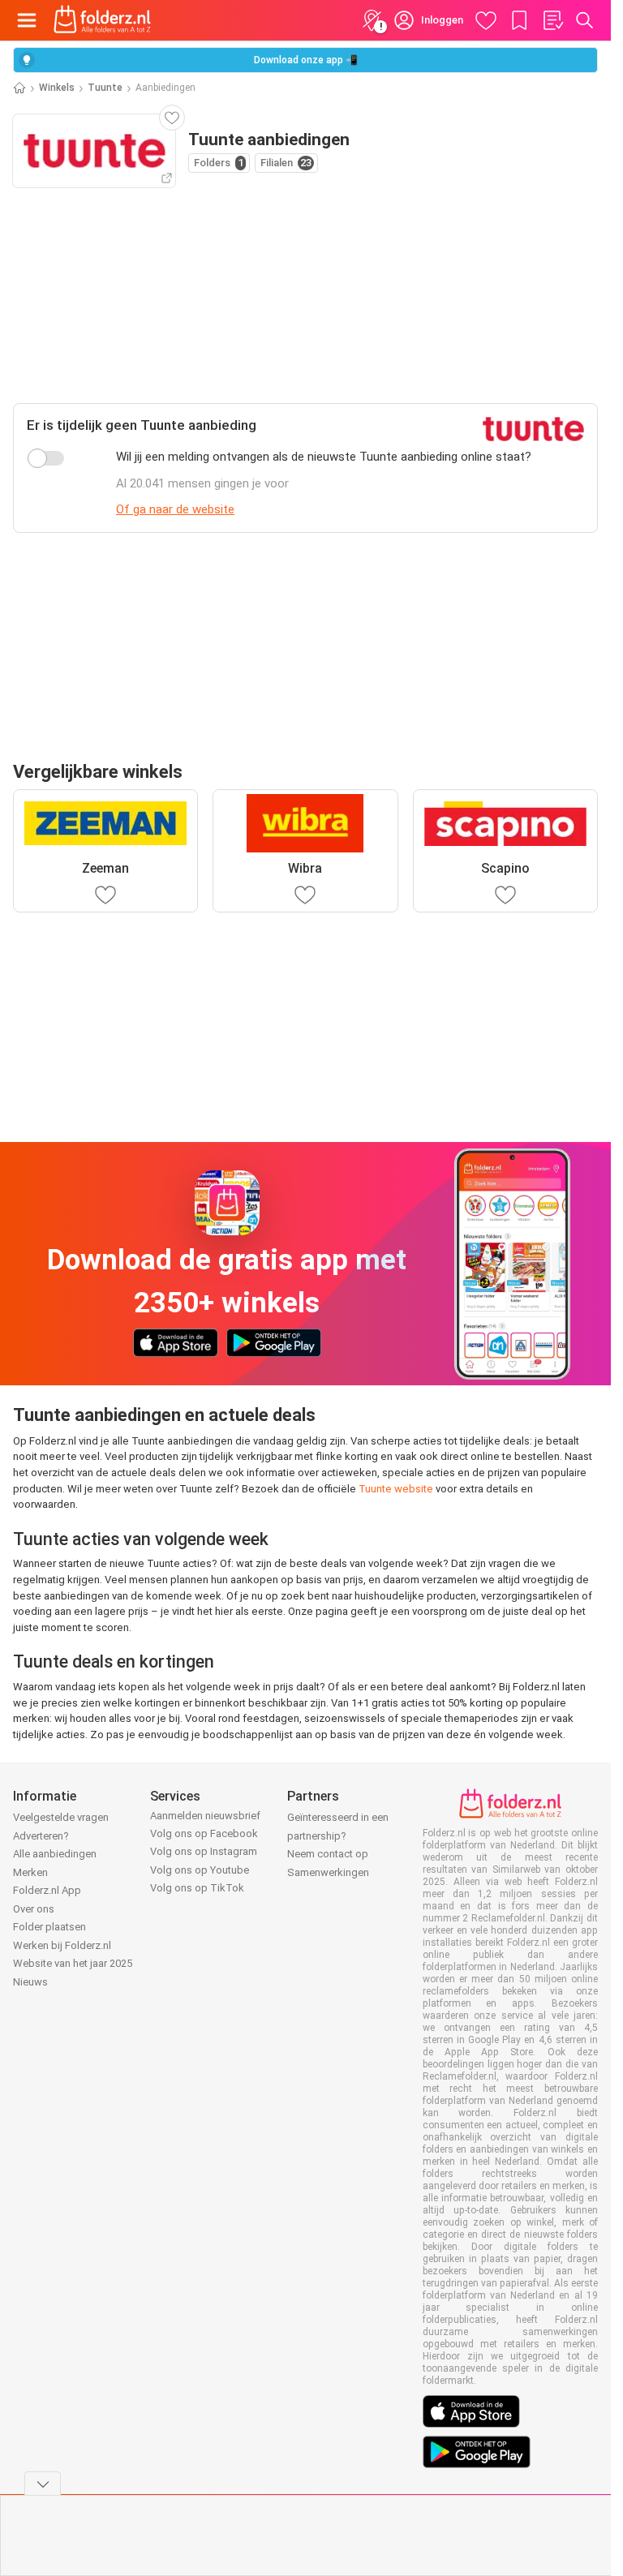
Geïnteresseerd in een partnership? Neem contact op (338, 1835)
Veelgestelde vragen (61, 1817)
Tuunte (105, 88)
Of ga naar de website (175, 509)
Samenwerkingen (328, 1872)
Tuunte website (396, 1489)
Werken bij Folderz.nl (62, 1945)
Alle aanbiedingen (55, 1854)
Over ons (34, 1909)
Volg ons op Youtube (200, 1870)
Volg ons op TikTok (197, 1888)
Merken (30, 1872)
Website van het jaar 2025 (73, 1963)
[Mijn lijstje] (552, 20)
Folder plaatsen (49, 1927)
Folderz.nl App (47, 1890)
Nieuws (30, 1982)
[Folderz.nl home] (102, 20)
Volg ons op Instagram (204, 1851)
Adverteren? (41, 1836)
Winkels (57, 88)
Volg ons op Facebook (204, 1833)
